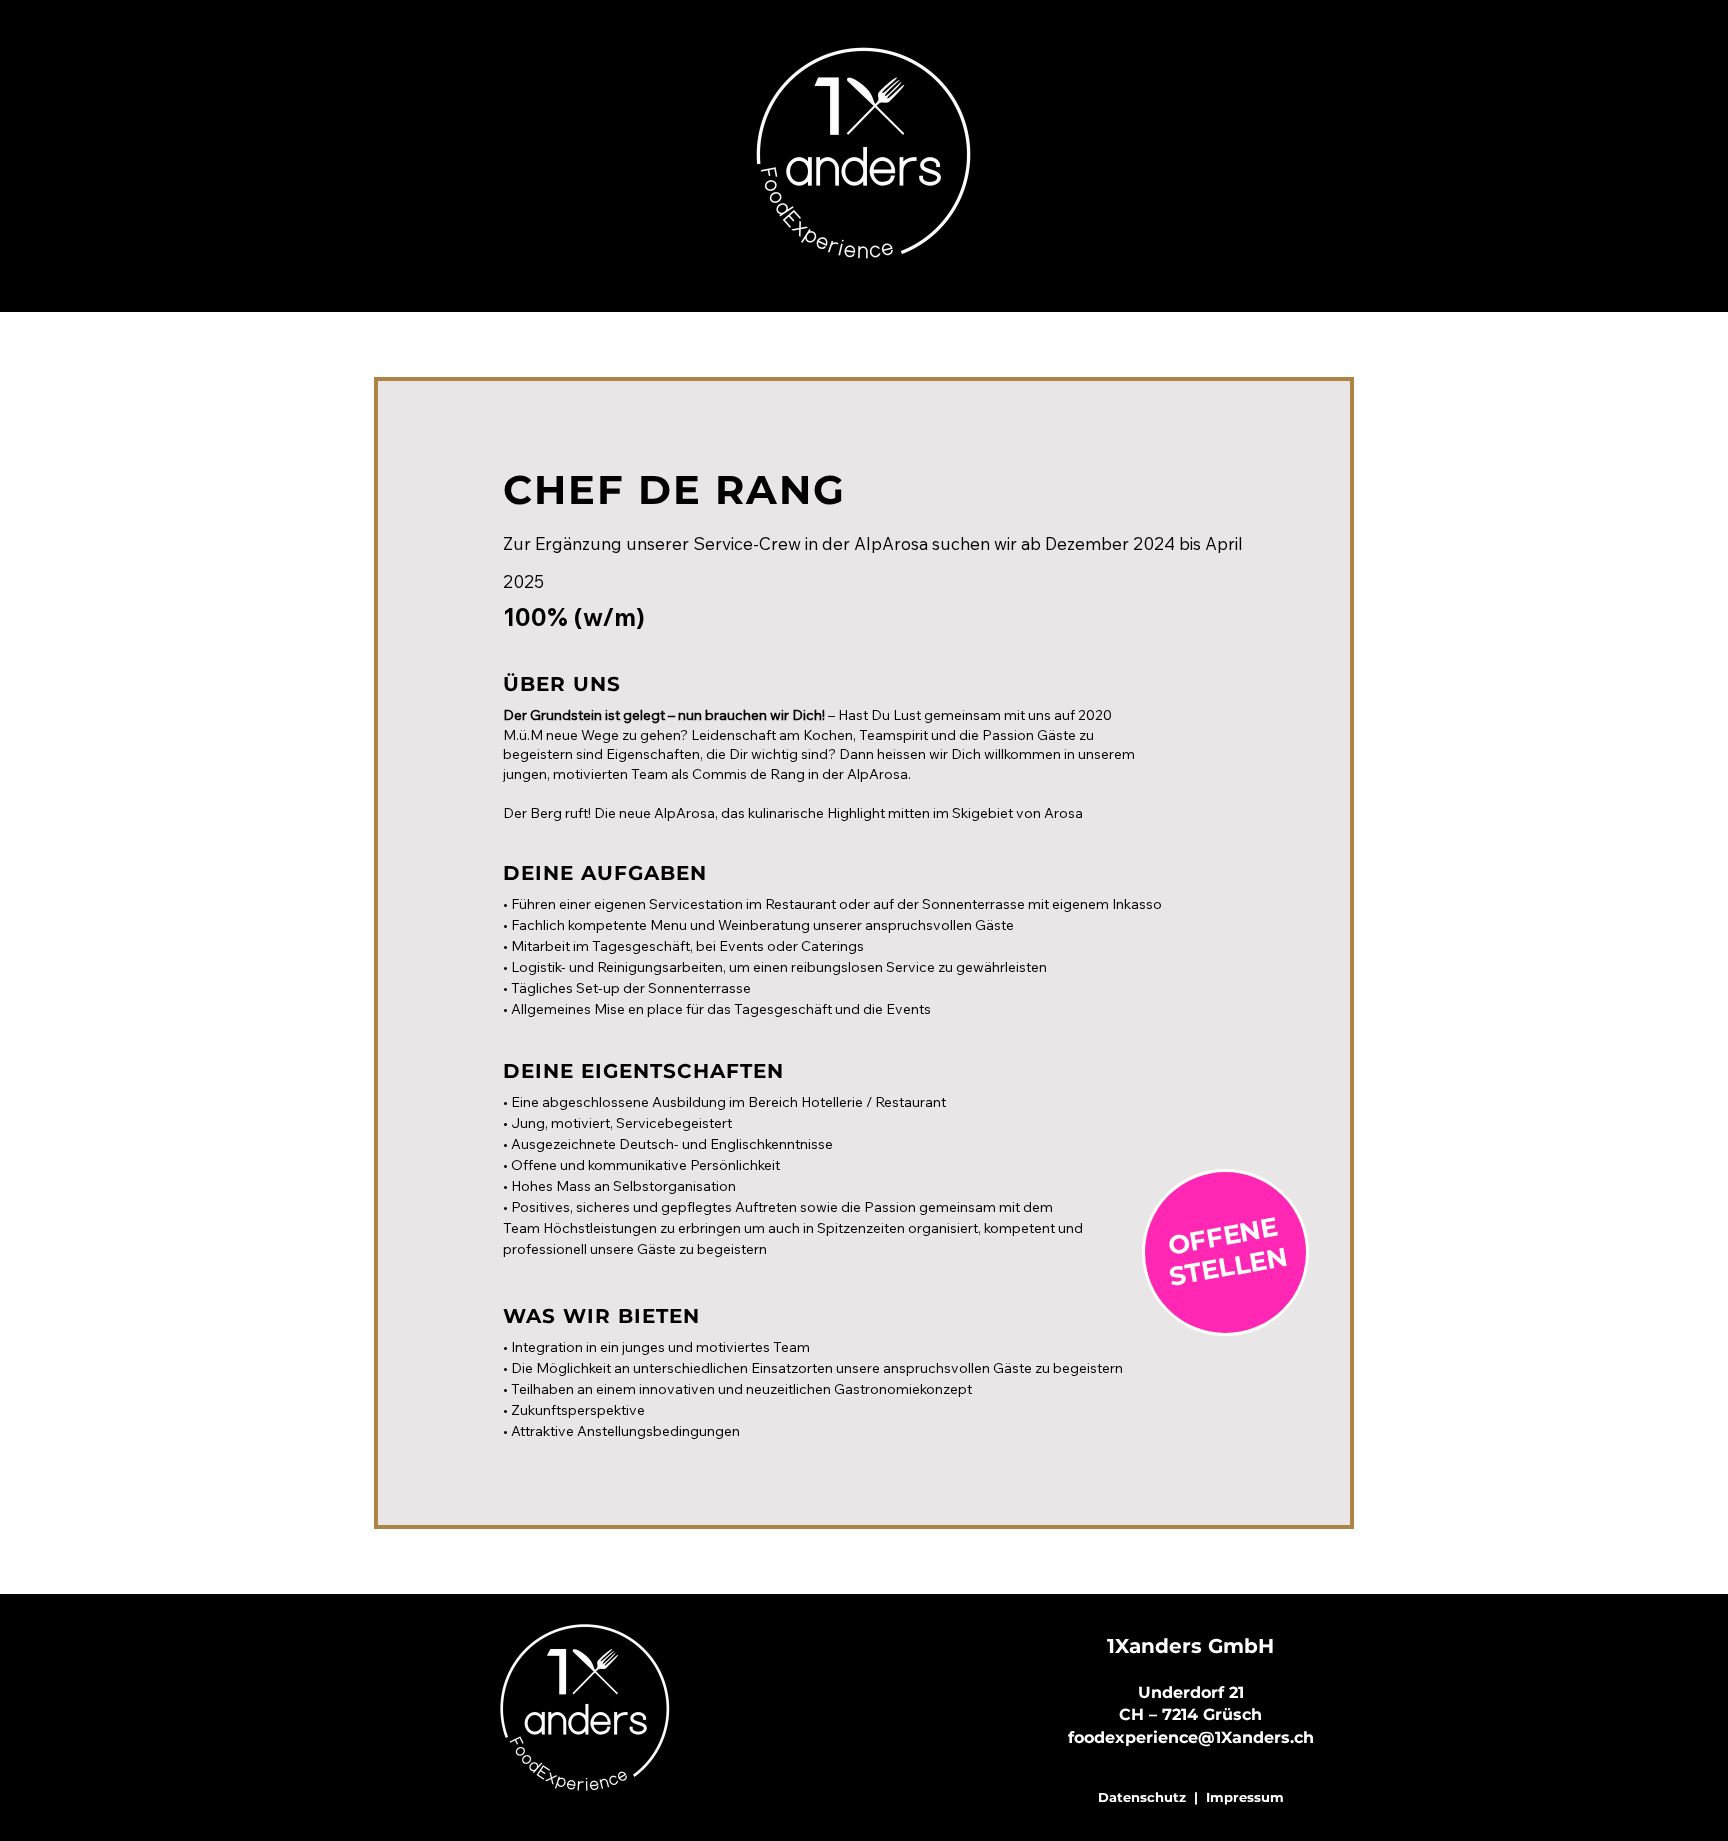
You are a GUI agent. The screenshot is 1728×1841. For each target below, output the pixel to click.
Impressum (1245, 1797)
